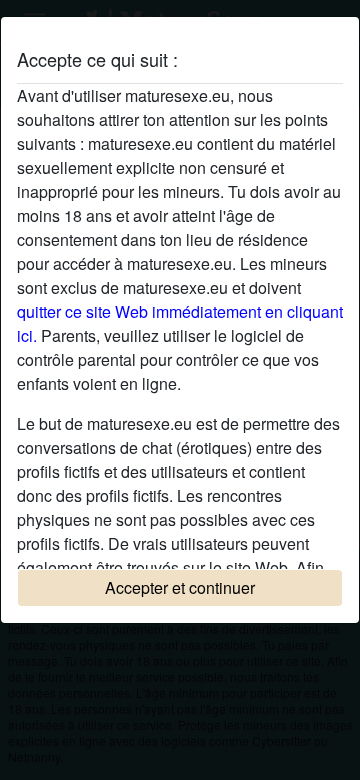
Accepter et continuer (180, 587)
